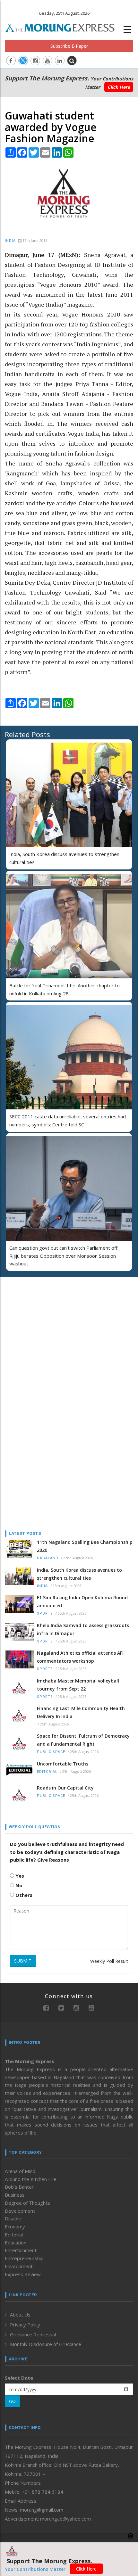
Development (20, 2211)
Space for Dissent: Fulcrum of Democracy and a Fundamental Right (83, 1740)
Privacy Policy (25, 2325)
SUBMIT (23, 1961)
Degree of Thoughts (27, 2203)
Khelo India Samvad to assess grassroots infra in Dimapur (83, 1629)
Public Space (51, 1752)
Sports (45, 1613)
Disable (13, 2218)
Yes (19, 1876)
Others (23, 1895)
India (10, 241)
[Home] (63, 27)
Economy (15, 2226)
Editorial (47, 1772)
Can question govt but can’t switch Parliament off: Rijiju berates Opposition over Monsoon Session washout (64, 1256)
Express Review (23, 2274)
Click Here (119, 87)
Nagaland (48, 1558)
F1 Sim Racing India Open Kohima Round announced (82, 1601)
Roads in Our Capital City (65, 1788)
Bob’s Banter (19, 2187)
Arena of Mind (20, 2171)
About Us (20, 2315)
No (18, 1885)
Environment (19, 2266)
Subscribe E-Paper (69, 46)
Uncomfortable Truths (63, 1764)
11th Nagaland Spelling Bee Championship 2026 (85, 1546)
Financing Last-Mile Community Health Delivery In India (81, 1712)
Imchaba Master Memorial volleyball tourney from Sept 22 (78, 1685)
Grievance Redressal (33, 2334)
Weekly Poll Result (109, 1961)
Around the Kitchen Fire (31, 2179)
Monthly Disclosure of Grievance (46, 2344)
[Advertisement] (45, 1323)
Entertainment (21, 2250)
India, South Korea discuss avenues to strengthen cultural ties (79, 1574)
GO (12, 2401)
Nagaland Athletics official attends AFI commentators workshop (80, 1657)
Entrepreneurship (24, 2258)
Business (15, 2195)
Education (16, 2243)
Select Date (19, 2378)
